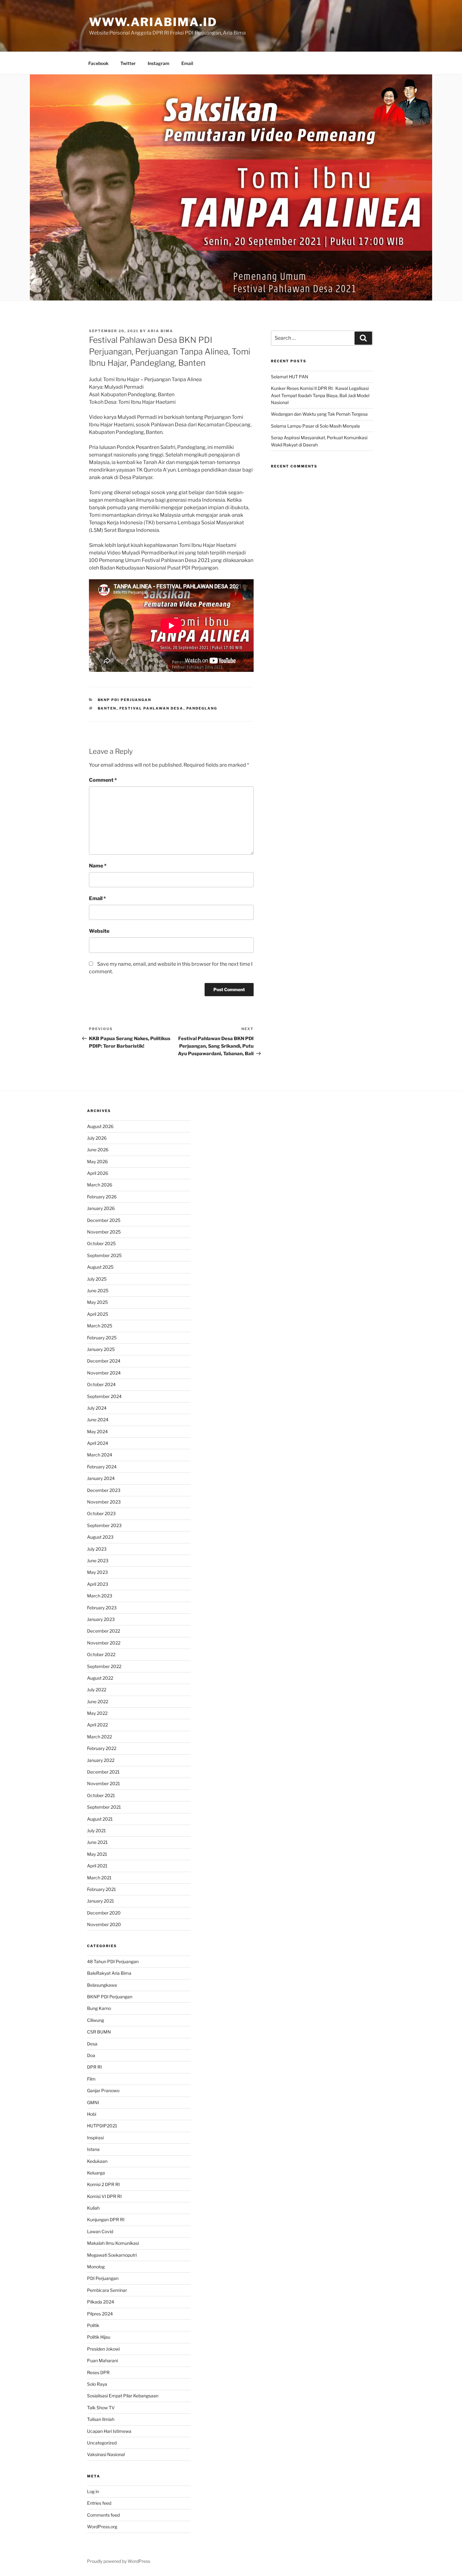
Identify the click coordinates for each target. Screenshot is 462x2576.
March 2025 (100, 1326)
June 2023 (98, 1561)
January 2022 (101, 1760)
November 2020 (104, 1924)
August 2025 (100, 1267)
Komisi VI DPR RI (104, 2196)
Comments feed (103, 2515)
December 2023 (104, 1490)
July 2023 (97, 1549)
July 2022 (97, 1690)
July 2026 (97, 1138)
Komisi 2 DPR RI (103, 2184)
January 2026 (101, 1208)
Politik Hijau (99, 2337)
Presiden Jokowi (103, 2349)
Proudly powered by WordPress (119, 2561)
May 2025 (97, 1302)
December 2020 (104, 1913)
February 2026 (102, 1197)
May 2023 (97, 1572)
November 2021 (104, 1783)
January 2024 (101, 1478)
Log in (93, 2491)
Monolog (96, 2267)
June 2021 (97, 1842)
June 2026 (98, 1150)
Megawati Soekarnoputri (112, 2255)
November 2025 (104, 1232)
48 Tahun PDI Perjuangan (113, 1961)
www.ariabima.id (153, 22)
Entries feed (99, 2503)
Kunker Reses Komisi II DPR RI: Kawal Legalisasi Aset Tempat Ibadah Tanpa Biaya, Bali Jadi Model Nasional (320, 395)
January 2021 (101, 1901)
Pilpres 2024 (100, 2314)
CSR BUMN (99, 2032)
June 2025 (98, 1291)
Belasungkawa (102, 1985)
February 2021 (102, 1889)
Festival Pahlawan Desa (151, 708)
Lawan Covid (100, 2231)
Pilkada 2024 (101, 2302)
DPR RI (94, 2067)
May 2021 (97, 1854)
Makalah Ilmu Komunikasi (113, 2243)
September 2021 (104, 1807)
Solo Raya (97, 2384)
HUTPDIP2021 (102, 2126)
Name (98, 866)
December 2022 (104, 1631)
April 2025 (98, 1314)
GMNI (93, 2102)
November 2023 (104, 1502)
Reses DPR (98, 2372)
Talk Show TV (101, 2408)
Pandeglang (202, 708)
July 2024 (97, 1408)
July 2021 (96, 1831)
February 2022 (102, 1748)
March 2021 (99, 1878)
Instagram (159, 63)
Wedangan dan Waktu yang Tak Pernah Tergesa (319, 414)
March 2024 (100, 1455)
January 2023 (101, 1619)
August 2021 (100, 1819)
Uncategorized (102, 2443)
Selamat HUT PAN (290, 377)
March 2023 (100, 1596)
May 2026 (97, 1161)
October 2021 (101, 1795)
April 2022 (97, 1725)
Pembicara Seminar (107, 2290)
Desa (92, 2044)
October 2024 (101, 1384)
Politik (93, 2325)
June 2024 (98, 1420)
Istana (93, 2149)
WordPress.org (102, 2527)
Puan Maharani (102, 2360)
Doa (91, 2055)
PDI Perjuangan (103, 2278)
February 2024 (102, 1467)
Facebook (98, 63)
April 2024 (98, 1443)
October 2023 (101, 1513)
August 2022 (100, 1678)
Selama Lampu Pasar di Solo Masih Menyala (315, 426)
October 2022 (101, 1654)
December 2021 (103, 1772)
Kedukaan (97, 2161)
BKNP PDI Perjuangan (125, 700)
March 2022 (99, 1737)
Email (187, 63)
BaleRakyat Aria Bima (109, 1973)
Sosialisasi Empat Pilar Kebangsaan (123, 2396)
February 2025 (102, 1338)
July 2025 (97, 1279)
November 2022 (104, 1643)
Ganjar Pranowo (103, 2090)
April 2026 (98, 1173)
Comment (103, 780)
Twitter (128, 63)
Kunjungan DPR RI (106, 2220)
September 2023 (104, 1525)
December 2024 (104, 1361)
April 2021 (97, 1866)
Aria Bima (160, 331)
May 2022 (97, 1713)
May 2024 (97, 1431)
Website (99, 931)
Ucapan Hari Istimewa (109, 2431)
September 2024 (104, 1396)
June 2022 (98, 1701)
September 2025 (104, 1255)
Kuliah (93, 2208)
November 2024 (104, 1373)
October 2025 (101, 1243)
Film (91, 2079)
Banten (107, 708)
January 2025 (101, 1349)
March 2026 (100, 1185)
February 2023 (102, 1608)
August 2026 (100, 1126)
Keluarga (96, 2173)
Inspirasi (95, 2138)
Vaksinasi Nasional (106, 2454)
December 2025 (104, 1220)
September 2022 (104, 1666)
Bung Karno (99, 2008)
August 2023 (100, 1537)
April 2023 (98, 1584)
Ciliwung (96, 2020)
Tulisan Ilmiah (101, 2419)
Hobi (92, 2114)
